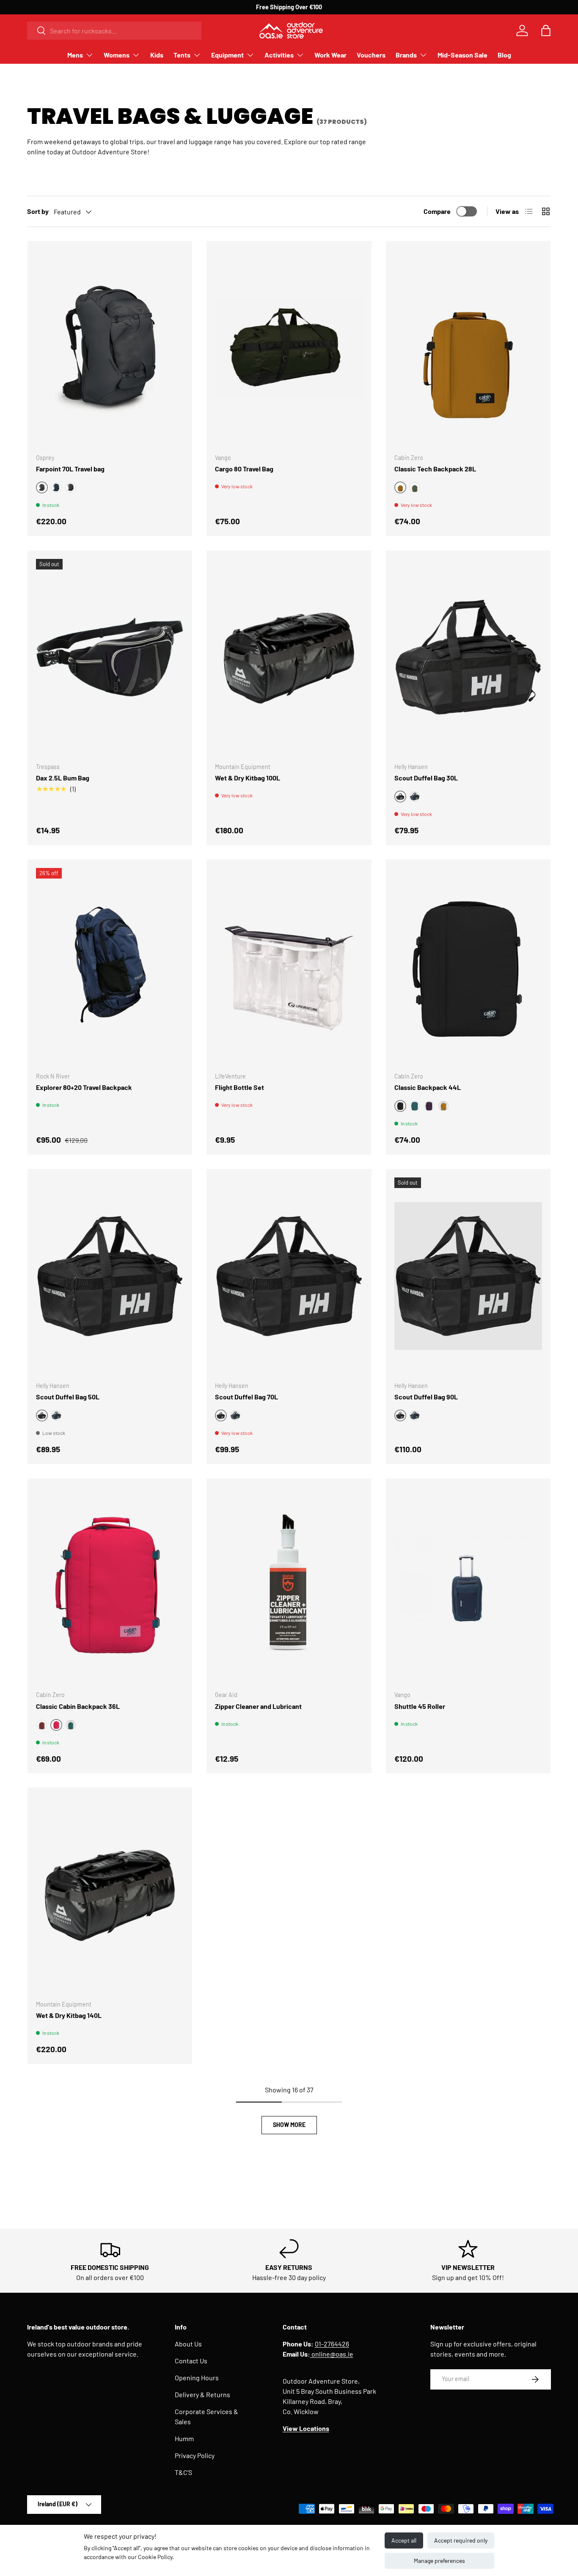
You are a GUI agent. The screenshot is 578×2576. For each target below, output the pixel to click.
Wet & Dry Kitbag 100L (248, 778)
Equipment (227, 55)
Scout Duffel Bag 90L (426, 1397)
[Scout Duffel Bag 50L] (110, 1276)
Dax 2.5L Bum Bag (63, 778)
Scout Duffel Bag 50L (68, 1397)
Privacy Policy (195, 2455)
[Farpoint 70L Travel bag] (110, 348)
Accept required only (461, 2540)
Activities (279, 55)
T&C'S (183, 2472)
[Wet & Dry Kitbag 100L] (289, 657)
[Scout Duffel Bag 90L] (468, 1276)
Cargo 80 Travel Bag (244, 469)
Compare (437, 211)
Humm (184, 2438)
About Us (188, 2344)
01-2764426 (332, 2344)
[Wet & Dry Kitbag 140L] (110, 1894)
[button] (546, 30)
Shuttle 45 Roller (420, 1706)
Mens (75, 55)
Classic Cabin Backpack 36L (78, 1706)
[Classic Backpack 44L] (468, 966)
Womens (117, 55)
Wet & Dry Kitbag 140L (69, 2015)
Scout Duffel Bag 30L (426, 778)
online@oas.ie (332, 2354)
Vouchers (371, 55)
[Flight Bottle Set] (289, 966)
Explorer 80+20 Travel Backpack (84, 1087)
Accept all (404, 2540)
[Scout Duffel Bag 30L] (468, 657)
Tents (182, 55)
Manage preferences (439, 2561)
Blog (504, 55)
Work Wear (330, 55)
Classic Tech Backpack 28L (435, 469)
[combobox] (114, 31)
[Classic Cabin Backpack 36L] (110, 1585)
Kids (157, 55)
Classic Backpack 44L (428, 1087)
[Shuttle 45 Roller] (468, 1585)
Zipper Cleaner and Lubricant (258, 1706)
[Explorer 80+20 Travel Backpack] (110, 966)
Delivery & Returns (202, 2394)
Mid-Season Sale (462, 55)
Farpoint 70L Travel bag (70, 469)
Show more (289, 2125)
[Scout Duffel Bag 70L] (289, 1276)
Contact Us (191, 2361)
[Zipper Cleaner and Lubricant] (289, 1585)
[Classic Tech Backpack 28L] (468, 348)
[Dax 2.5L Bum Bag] (110, 657)
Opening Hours (197, 2378)
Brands (406, 55)
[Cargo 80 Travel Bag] (289, 348)
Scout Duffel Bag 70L (246, 1397)
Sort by (38, 211)
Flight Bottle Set (239, 1087)
